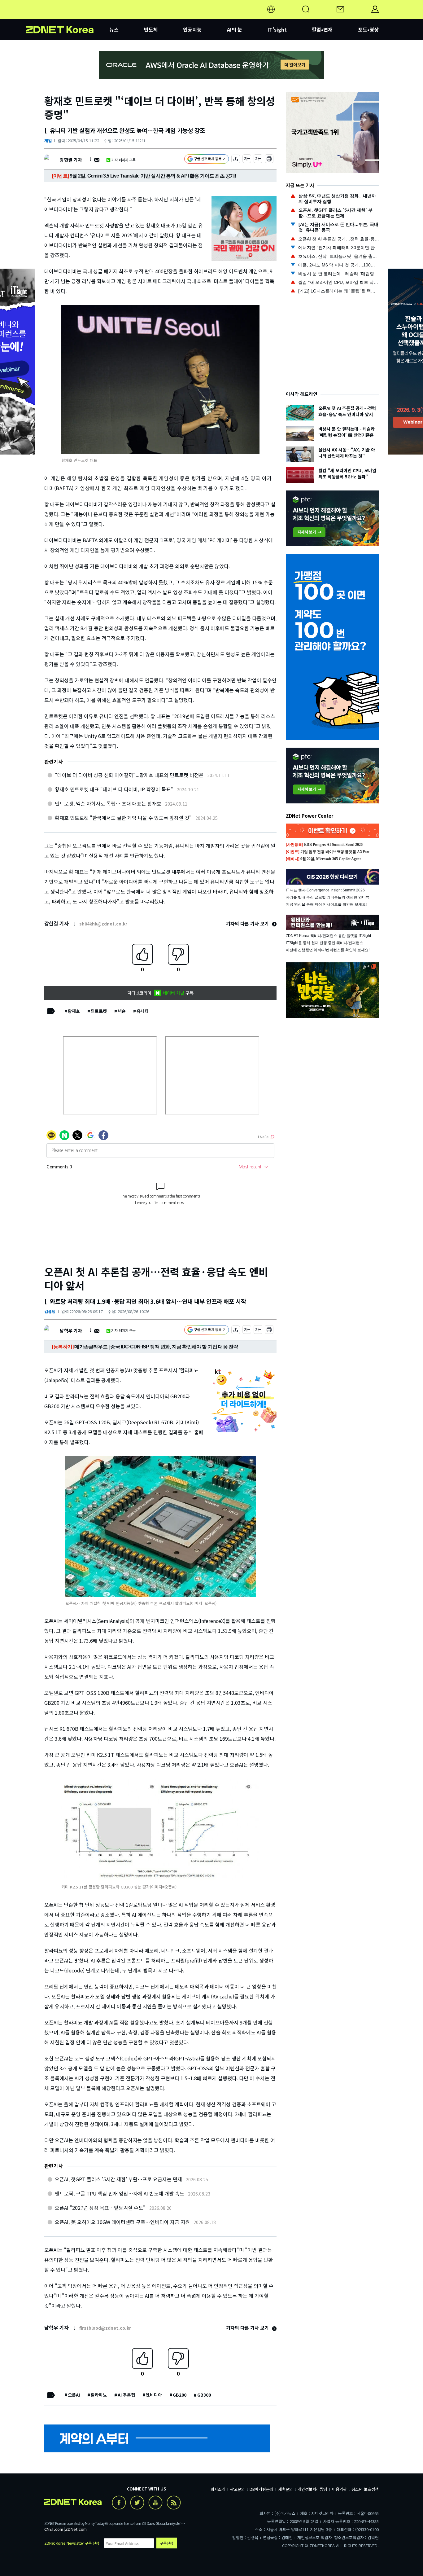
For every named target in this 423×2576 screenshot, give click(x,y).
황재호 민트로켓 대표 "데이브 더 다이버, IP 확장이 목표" (114, 789)
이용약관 (339, 2489)
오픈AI (74, 2395)
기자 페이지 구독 (123, 160)
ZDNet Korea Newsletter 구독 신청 (72, 2543)
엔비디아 (154, 2395)
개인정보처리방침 (312, 2489)
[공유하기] (236, 160)
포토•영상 (368, 29)
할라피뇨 (99, 2395)
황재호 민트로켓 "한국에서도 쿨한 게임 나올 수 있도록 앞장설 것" (123, 818)
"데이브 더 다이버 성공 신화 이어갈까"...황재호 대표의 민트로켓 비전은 (129, 775)
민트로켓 (99, 1011)
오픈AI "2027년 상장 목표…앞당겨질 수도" (100, 2208)
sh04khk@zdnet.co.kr (103, 924)
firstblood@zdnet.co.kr (105, 2328)
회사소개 (218, 2489)
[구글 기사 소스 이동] (207, 160)
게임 (48, 141)
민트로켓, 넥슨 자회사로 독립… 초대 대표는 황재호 (108, 803)
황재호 (74, 1011)
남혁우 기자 (71, 1331)
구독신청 (167, 2543)
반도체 (151, 29)
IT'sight (277, 29)
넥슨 (122, 1011)
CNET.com (54, 2529)
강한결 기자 (71, 160)
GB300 (204, 2395)
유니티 (143, 1011)
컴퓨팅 (50, 1311)
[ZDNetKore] (68, 17)
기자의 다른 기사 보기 (248, 923)
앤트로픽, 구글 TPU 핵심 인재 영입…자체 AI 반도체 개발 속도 (120, 2193)
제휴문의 (286, 2489)
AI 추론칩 (126, 2395)
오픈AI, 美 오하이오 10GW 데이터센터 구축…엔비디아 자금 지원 (122, 2222)
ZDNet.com (76, 2529)
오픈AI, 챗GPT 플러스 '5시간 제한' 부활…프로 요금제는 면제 (118, 2179)
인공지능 (192, 29)
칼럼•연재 (322, 29)
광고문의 (238, 2489)
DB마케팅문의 (262, 2489)
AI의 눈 (235, 29)
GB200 (180, 2395)
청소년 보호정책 (365, 2489)
